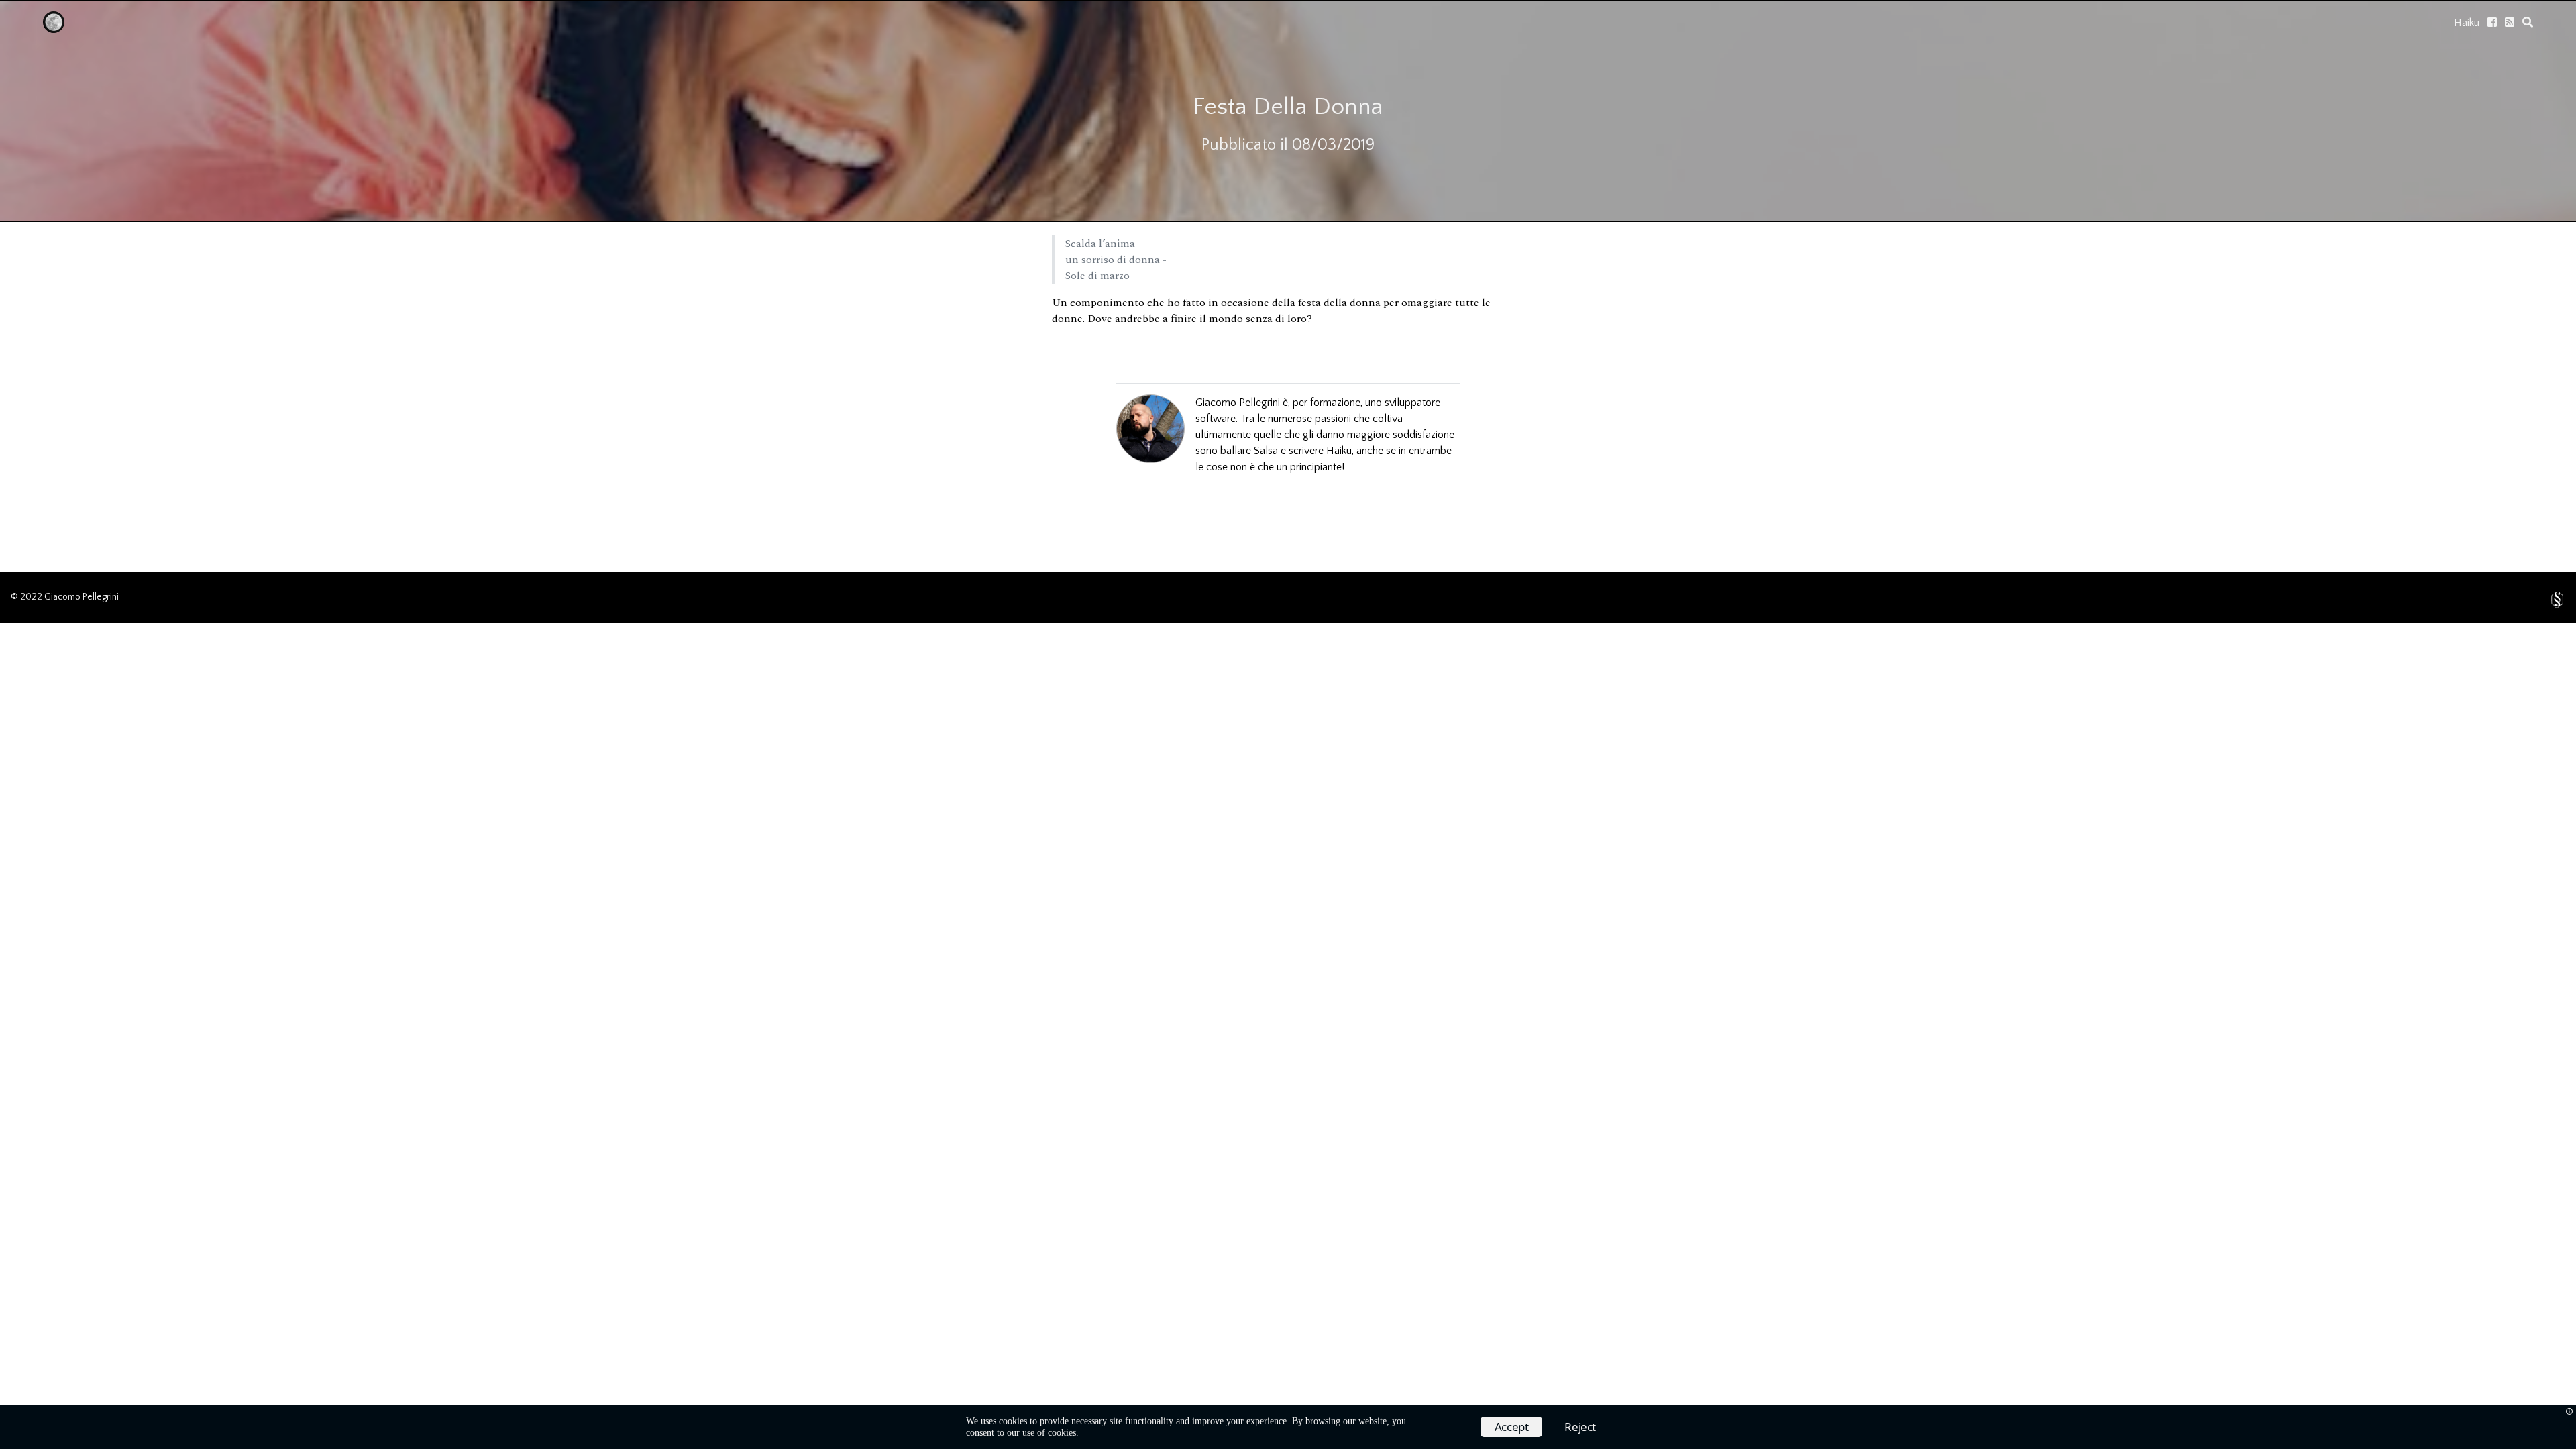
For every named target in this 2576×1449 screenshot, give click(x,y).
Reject (1580, 1427)
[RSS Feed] (2510, 22)
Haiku (2467, 23)
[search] (2528, 22)
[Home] (54, 30)
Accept (1512, 1427)
